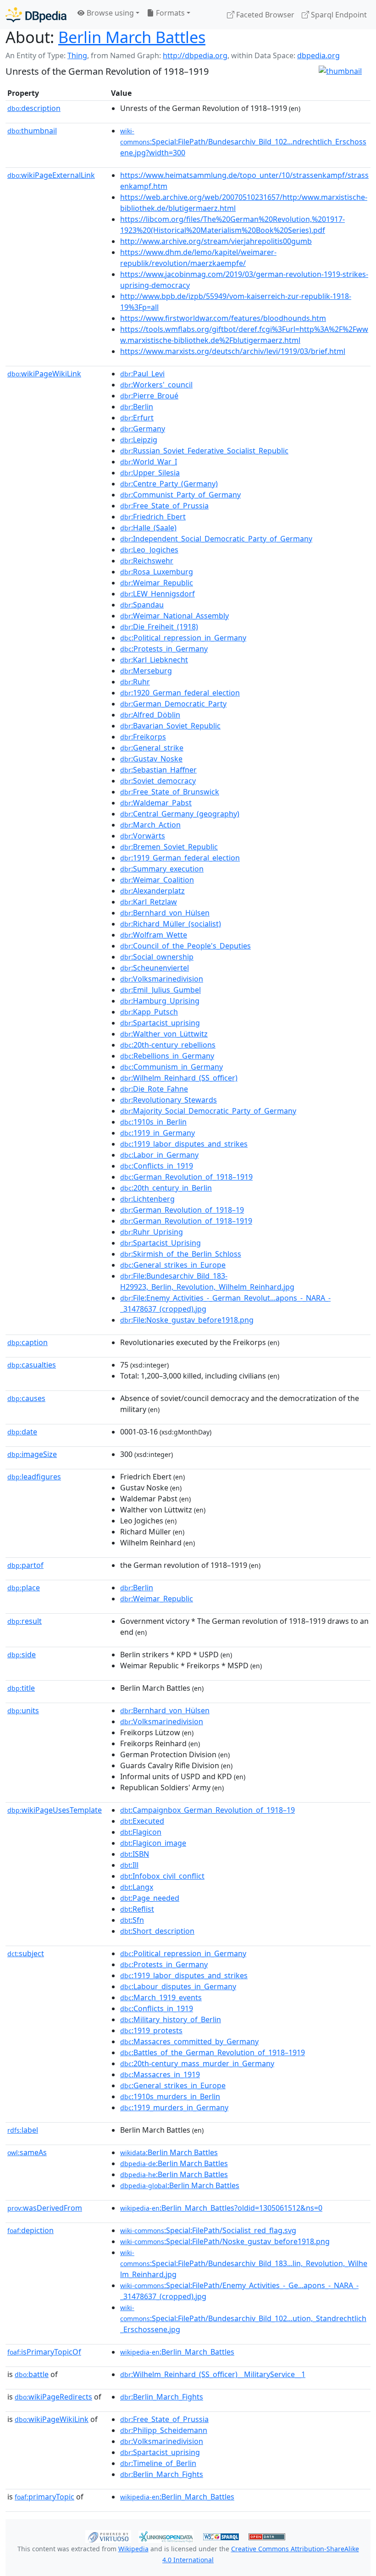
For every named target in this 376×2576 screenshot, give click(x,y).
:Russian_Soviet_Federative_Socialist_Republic (204, 451)
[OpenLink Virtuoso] (108, 2536)
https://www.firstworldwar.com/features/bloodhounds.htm (223, 318)
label (23, 2130)
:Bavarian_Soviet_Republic (170, 726)
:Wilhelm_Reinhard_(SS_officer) (179, 1078)
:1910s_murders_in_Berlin (170, 2096)
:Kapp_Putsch (149, 1012)
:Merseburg (146, 671)
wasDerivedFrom (45, 2208)
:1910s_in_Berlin (153, 1122)
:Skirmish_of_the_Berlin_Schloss (181, 1254)
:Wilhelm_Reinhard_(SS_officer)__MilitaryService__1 (213, 2374)
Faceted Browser (264, 15)
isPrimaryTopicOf (44, 2352)
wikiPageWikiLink (44, 374)
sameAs (27, 2152)
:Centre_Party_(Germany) (169, 484)
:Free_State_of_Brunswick (170, 792)
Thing (77, 55)
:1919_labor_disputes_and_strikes (184, 1144)
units (23, 1710)
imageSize (32, 1454)
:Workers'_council (156, 385)
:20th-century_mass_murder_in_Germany (197, 2063)
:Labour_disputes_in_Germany (178, 1986)
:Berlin (137, 407)
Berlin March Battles (132, 37)
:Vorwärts (143, 836)
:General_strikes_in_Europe (173, 1265)
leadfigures (34, 1477)
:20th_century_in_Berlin (166, 1188)
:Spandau (142, 605)
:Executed (142, 1821)
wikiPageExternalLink (51, 175)
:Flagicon (141, 1832)
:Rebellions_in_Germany (167, 1056)
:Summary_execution (162, 869)
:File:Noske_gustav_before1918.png (187, 1320)
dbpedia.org (318, 55)
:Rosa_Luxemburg (157, 572)
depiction (30, 2230)
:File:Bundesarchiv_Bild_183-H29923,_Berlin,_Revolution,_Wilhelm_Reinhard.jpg (207, 1281)
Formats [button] (169, 13)
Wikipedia (133, 2549)
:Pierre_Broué (149, 396)
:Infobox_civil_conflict (162, 1876)
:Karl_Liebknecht (154, 660)
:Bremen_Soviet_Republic (169, 847)
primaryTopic (44, 2497)
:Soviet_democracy (158, 781)
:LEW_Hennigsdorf (158, 594)
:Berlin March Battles (169, 2152)
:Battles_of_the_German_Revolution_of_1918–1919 (213, 2052)
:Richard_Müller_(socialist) (171, 924)
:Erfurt (137, 418)
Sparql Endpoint (338, 15)
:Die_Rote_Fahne (154, 1089)
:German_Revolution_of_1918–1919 (186, 1177)
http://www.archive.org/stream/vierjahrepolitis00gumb (216, 241)
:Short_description (157, 1931)
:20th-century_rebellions (168, 1045)
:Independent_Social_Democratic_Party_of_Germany (216, 539)
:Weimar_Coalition (157, 880)
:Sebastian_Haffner (158, 770)
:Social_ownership (157, 957)
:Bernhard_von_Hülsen (165, 913)
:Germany (143, 429)
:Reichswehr (147, 561)
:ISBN (135, 1854)
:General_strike (152, 748)
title (21, 1688)
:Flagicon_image (153, 1843)
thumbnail (32, 131)
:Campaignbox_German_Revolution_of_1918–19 (207, 1810)
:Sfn (132, 1920)
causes (26, 1398)
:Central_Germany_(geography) (180, 814)
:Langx (137, 1887)
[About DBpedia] (36, 14)
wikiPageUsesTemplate (55, 1810)
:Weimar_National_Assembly (174, 616)
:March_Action (150, 825)
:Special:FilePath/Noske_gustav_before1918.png (225, 2241)
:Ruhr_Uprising (152, 1232)
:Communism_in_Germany (171, 1067)
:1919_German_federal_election (180, 858)
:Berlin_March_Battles (177, 2352)
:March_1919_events (161, 1997)
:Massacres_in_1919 (160, 2074)
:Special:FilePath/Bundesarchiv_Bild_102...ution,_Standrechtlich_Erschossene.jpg (243, 2319)
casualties (32, 1365)
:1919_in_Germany (158, 1133)
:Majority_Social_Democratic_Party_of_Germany (208, 1111)
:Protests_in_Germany (164, 649)
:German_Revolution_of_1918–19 (182, 1210)
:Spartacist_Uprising (160, 1243)
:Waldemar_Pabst (156, 803)
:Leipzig (139, 440)
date (22, 1432)
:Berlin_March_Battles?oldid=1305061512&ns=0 (221, 2208)
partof (25, 1565)
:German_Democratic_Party (173, 704)
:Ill (129, 1865)
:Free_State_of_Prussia (164, 506)
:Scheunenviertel (155, 968)
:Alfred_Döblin (150, 715)
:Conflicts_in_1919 (157, 1166)
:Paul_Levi (142, 374)
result (25, 1621)
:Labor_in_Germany (159, 1155)
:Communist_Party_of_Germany (180, 495)
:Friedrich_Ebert (153, 517)
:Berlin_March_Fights (162, 2397)
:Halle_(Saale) (148, 528)
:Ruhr (135, 682)
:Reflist (137, 1909)
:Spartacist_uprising (160, 1023)
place (24, 1588)
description (34, 108)
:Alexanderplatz (152, 891)
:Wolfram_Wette (154, 935)
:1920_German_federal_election (180, 693)
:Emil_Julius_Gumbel (160, 990)
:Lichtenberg (147, 1199)
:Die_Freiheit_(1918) (159, 627)
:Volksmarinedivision (162, 979)
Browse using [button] (109, 13)
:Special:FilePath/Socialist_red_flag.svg (208, 2230)
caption (28, 1342)
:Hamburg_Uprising (160, 1001)
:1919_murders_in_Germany (174, 2107)
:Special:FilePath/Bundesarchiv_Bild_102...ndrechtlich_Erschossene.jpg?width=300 (243, 142)
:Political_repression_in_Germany (183, 638)
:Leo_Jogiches (149, 550)
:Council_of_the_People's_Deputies (185, 946)
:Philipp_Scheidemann (164, 2430)
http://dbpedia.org (195, 55)
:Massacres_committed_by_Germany (189, 2041)
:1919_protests (151, 2030)
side (22, 1655)
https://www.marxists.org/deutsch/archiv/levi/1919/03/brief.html (233, 351)
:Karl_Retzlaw (149, 902)
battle (32, 2374)
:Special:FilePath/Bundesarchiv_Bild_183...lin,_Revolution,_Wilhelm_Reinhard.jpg (244, 2264)
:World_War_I (149, 462)
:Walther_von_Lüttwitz (164, 1034)
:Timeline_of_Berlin (158, 2463)
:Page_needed (150, 1898)
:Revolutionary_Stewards (169, 1100)
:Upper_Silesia (150, 473)
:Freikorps (143, 737)
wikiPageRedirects (53, 2397)
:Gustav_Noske (151, 759)
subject (26, 1953)
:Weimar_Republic (157, 583)
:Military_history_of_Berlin (171, 2019)
